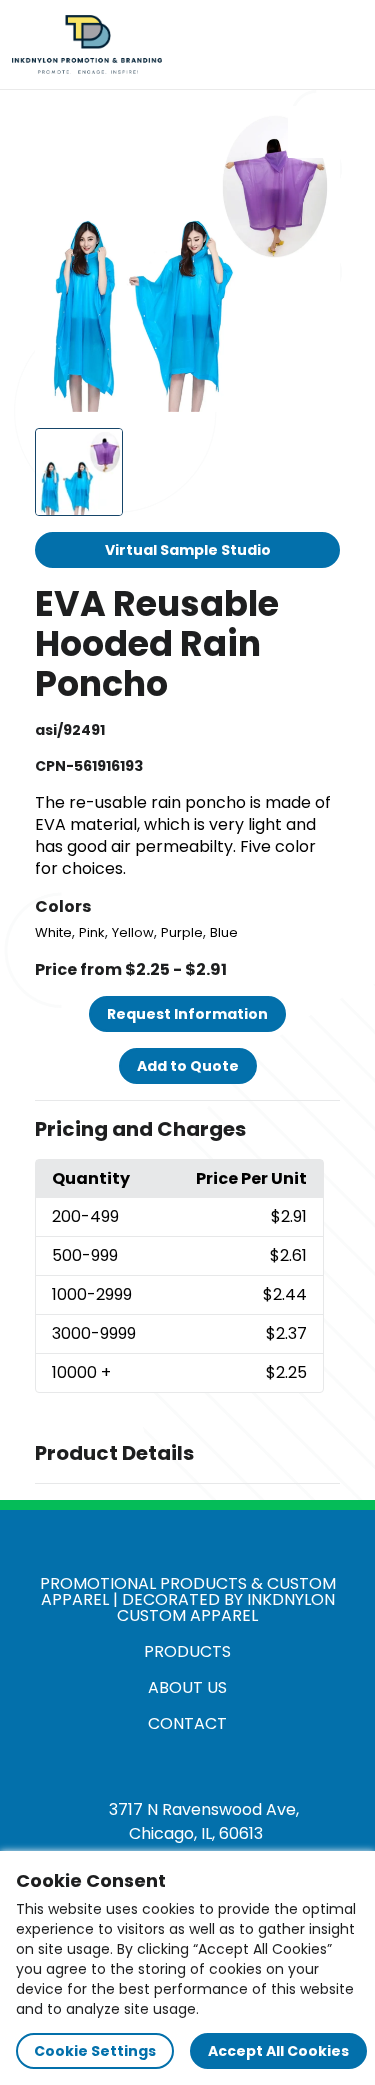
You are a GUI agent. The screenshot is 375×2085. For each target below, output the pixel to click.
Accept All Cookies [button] (278, 2051)
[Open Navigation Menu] (341, 45)
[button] (188, 1130)
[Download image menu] (314, 132)
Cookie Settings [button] (95, 2051)
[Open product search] (299, 45)
